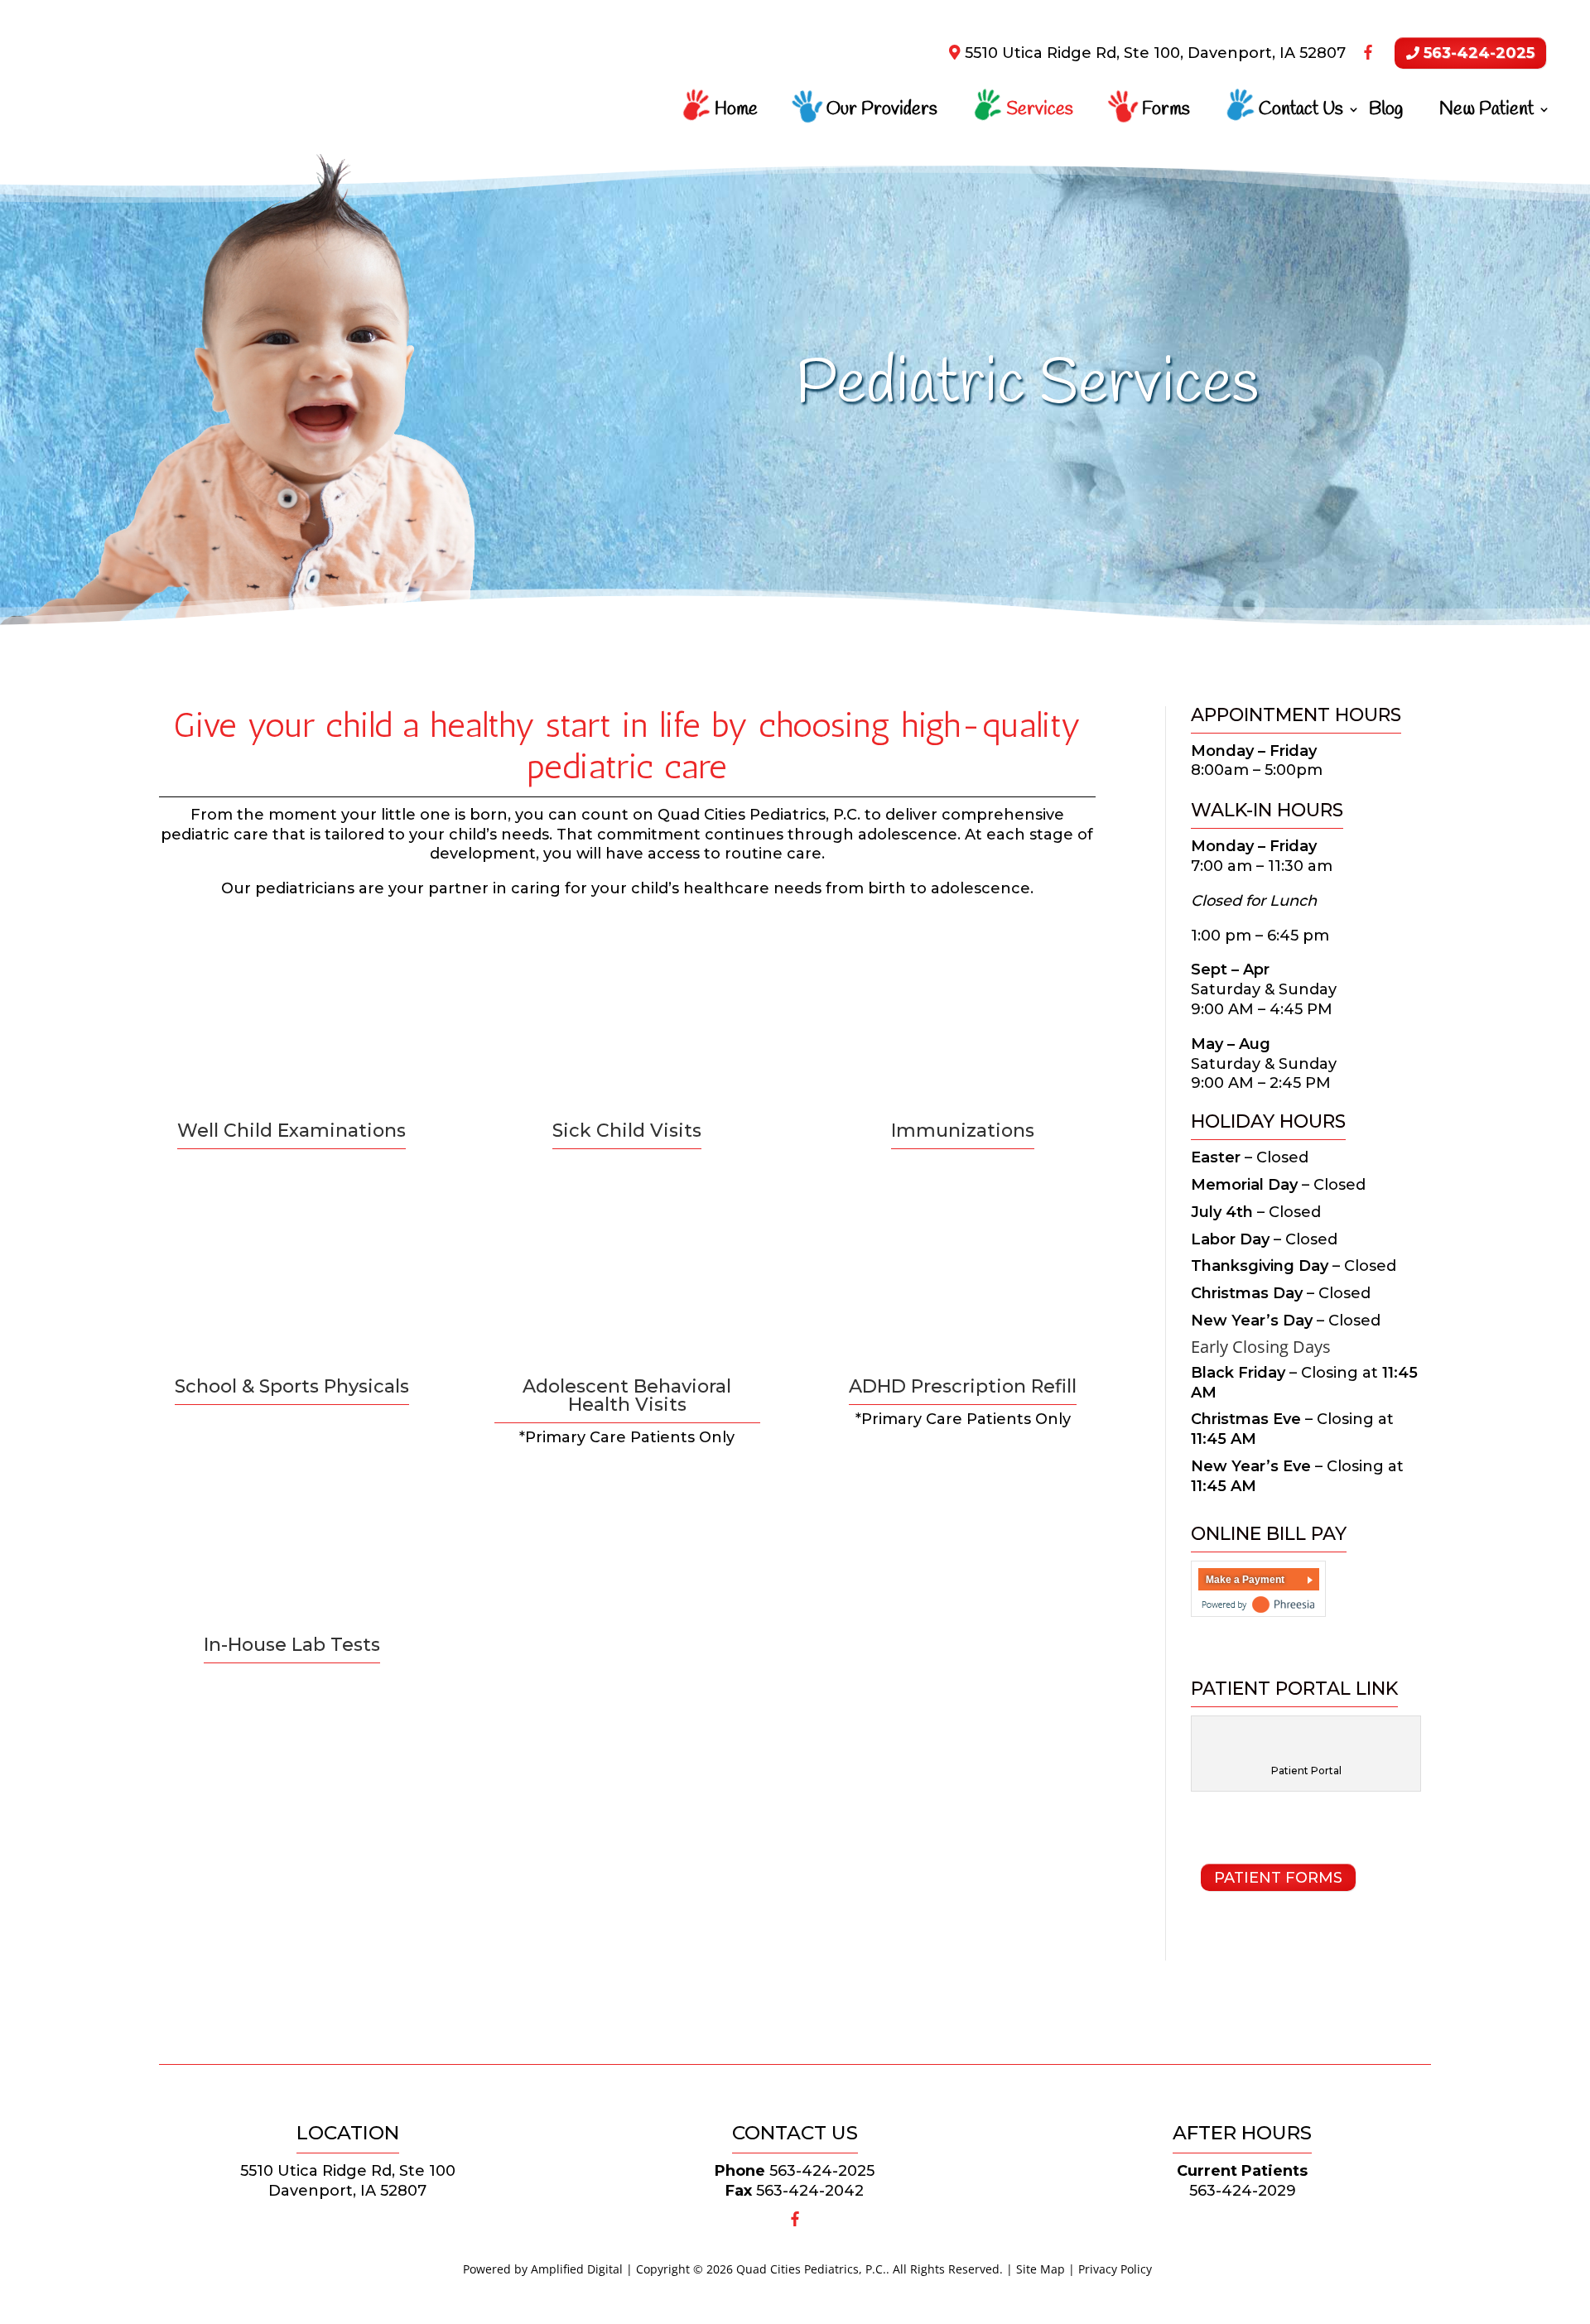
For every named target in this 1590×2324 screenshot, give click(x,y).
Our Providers (882, 113)
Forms (1166, 113)
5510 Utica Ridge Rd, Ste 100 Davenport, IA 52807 (348, 2181)
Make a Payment (1245, 1580)
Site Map (1041, 2269)
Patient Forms (1278, 1878)
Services (1040, 113)
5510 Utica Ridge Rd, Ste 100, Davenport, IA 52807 (1153, 53)
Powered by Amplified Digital (543, 2269)
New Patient (1486, 113)
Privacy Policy (1115, 2269)
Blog (1386, 113)
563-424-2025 (1477, 53)
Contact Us (1301, 113)
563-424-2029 (1243, 2191)
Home (736, 113)
